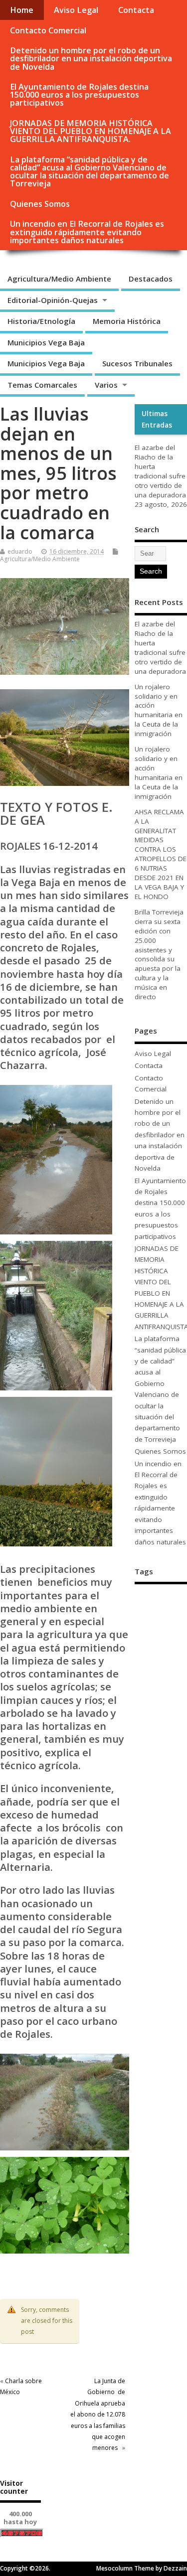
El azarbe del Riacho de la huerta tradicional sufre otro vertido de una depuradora (160, 471)
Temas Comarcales (42, 385)
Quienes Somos (40, 204)
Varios (106, 385)
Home (22, 10)
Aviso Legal (76, 10)
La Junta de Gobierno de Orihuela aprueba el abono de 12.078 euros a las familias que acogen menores (98, 2414)
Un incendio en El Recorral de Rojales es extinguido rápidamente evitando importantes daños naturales (87, 232)
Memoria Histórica (127, 321)
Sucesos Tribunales (137, 363)
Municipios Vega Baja (46, 342)
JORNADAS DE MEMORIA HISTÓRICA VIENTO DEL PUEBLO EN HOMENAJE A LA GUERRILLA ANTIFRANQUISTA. (91, 131)
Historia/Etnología (41, 321)
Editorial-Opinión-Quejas (53, 300)
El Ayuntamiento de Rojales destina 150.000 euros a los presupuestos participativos (79, 95)
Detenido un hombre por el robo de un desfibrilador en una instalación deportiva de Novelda (91, 58)
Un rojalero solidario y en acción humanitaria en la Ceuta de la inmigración (159, 710)
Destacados (151, 279)
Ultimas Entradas (157, 419)
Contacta (136, 10)
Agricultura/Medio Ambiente (59, 279)
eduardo (20, 551)
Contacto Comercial (48, 30)
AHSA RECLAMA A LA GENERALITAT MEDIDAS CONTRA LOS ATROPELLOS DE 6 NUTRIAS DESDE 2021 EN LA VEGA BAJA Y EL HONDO (161, 854)
